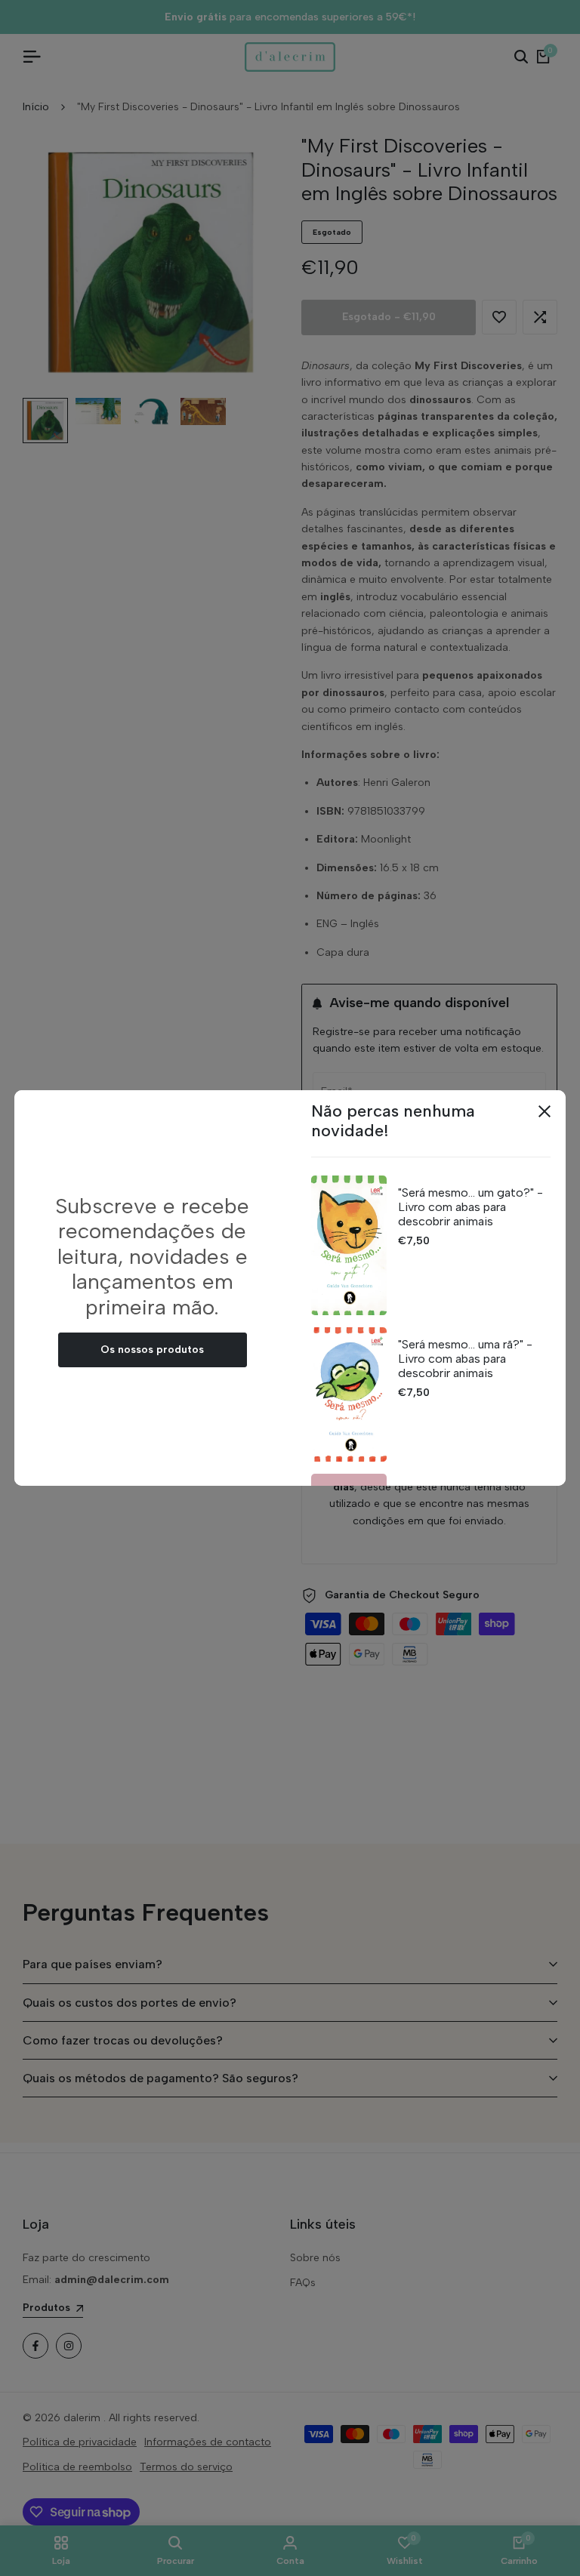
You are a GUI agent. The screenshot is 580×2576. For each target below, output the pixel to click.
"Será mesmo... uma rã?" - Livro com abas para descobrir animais (465, 1359)
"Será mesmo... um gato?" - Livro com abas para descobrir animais (470, 1207)
